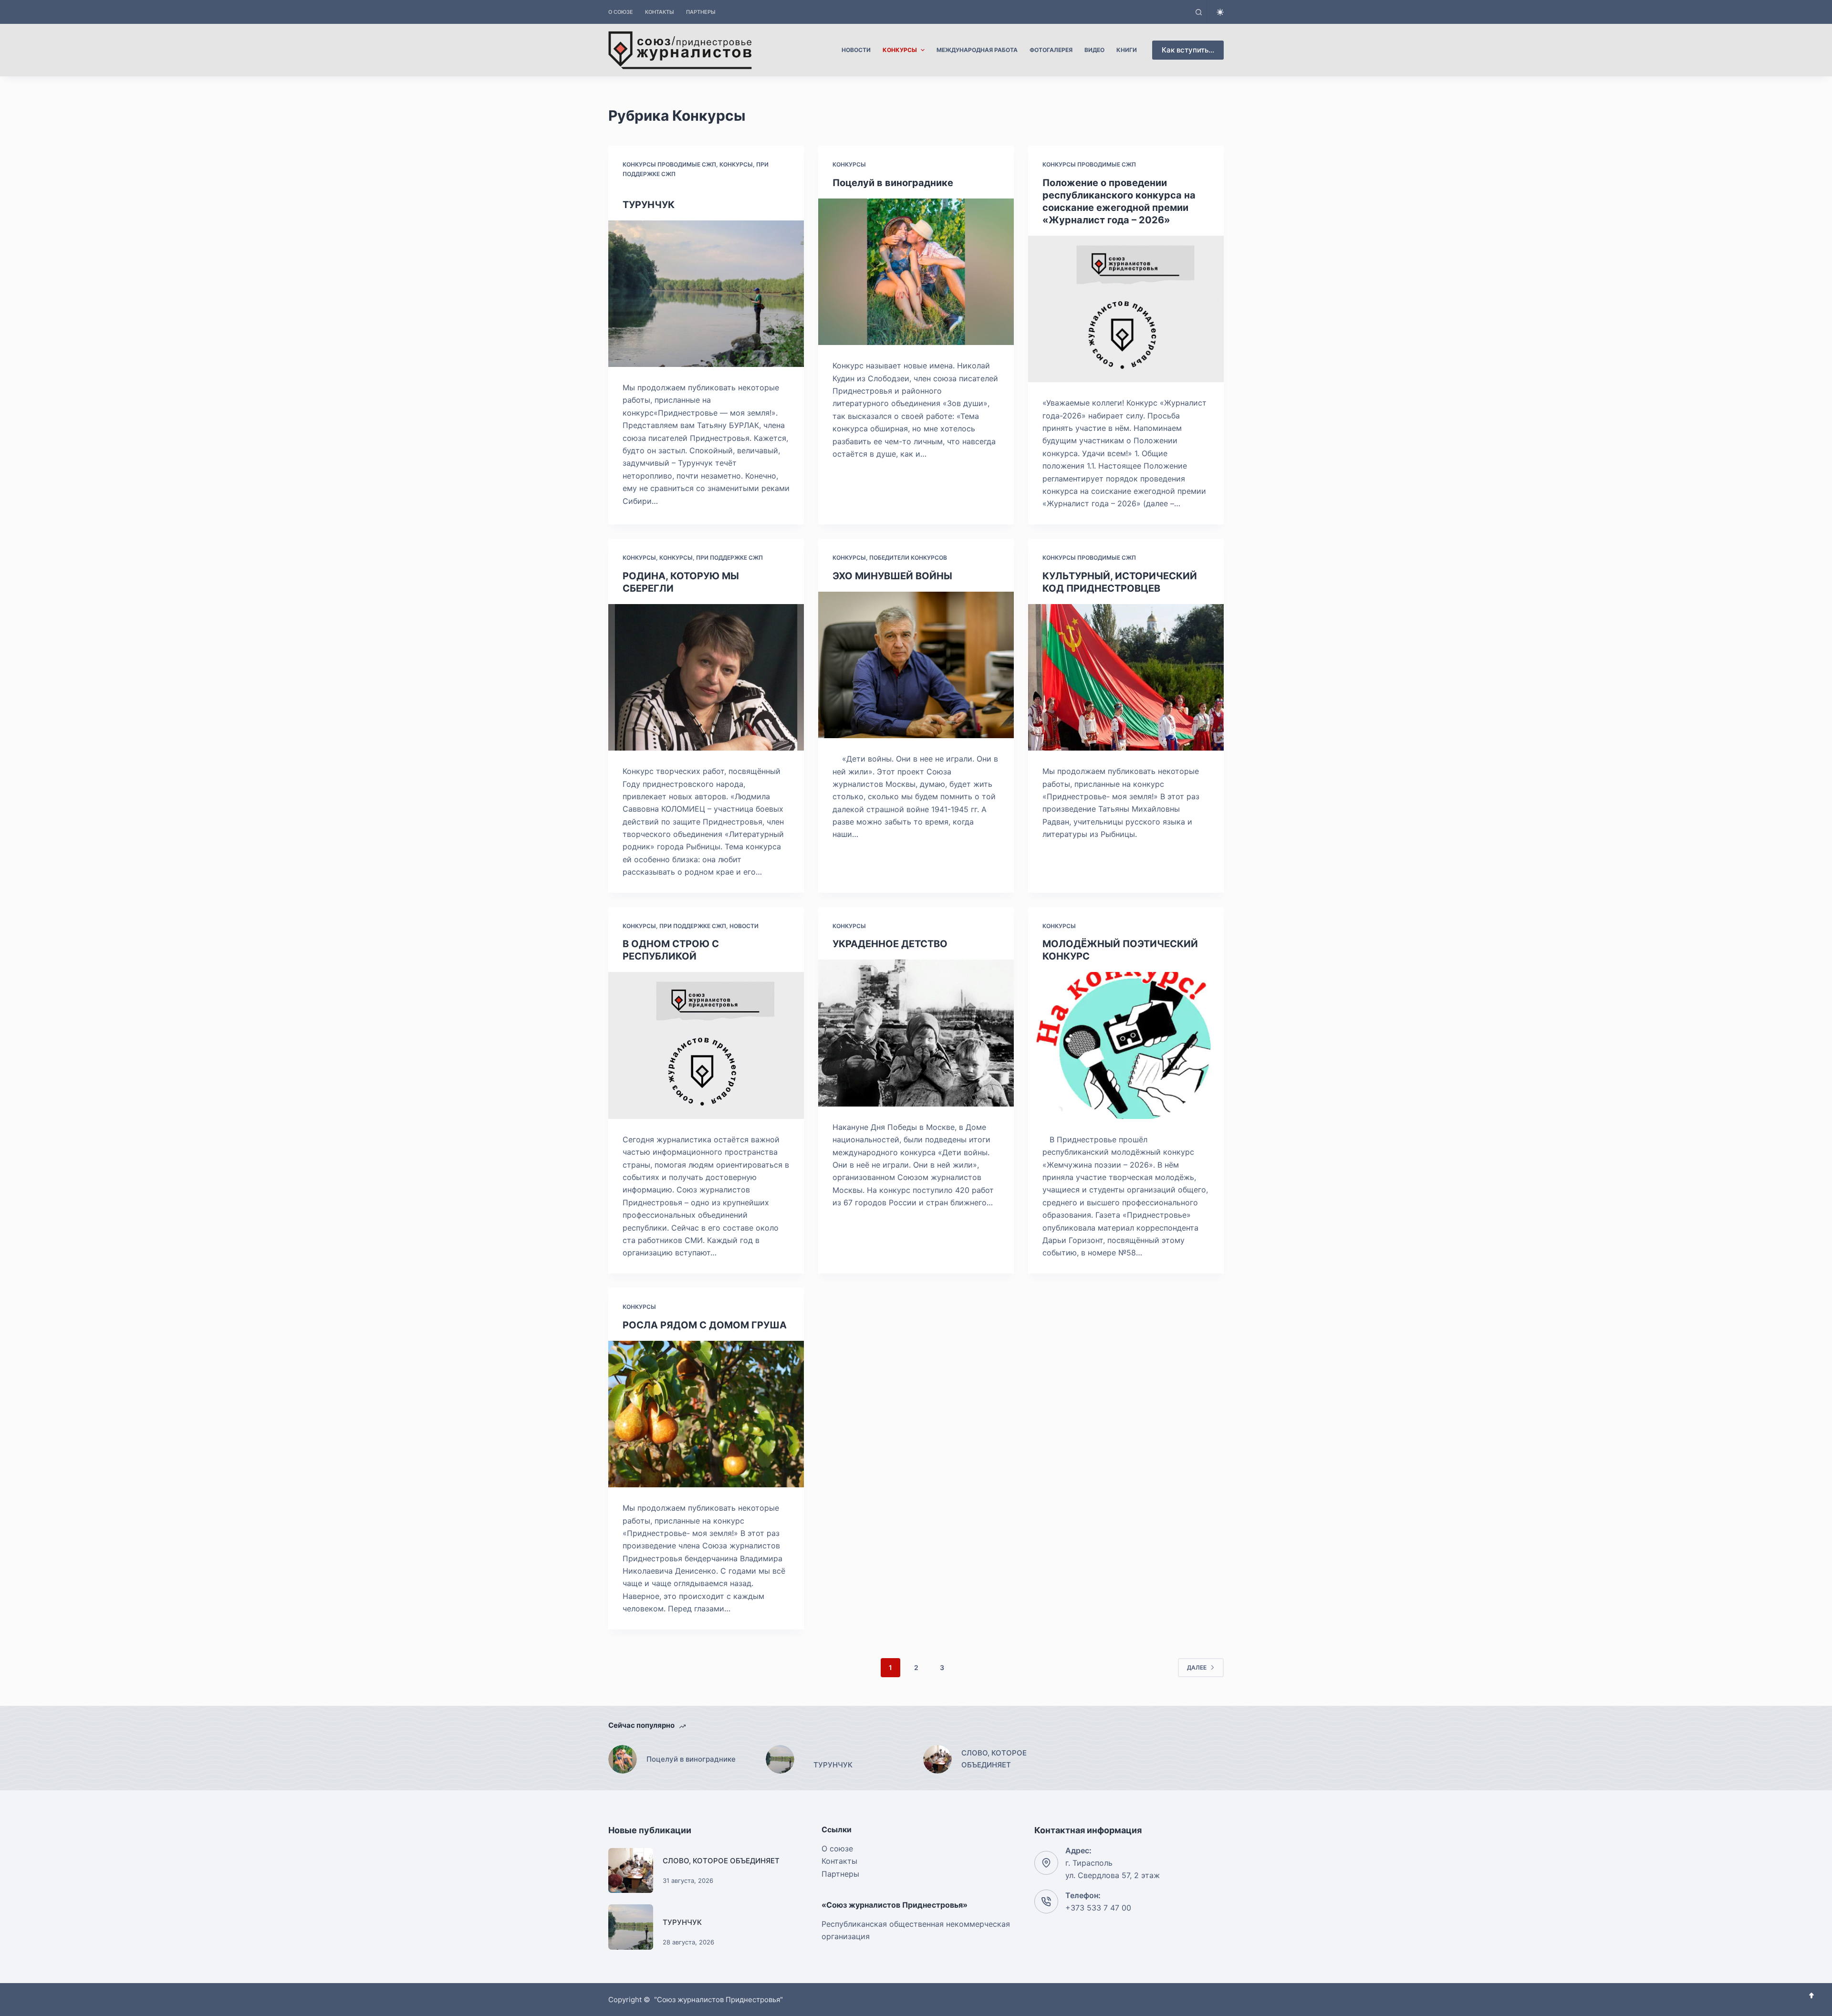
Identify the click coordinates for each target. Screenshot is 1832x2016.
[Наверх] (1811, 1995)
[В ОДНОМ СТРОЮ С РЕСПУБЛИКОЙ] (706, 1045)
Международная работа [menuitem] (977, 50)
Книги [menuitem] (1127, 50)
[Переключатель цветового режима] (1220, 12)
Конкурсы (849, 164)
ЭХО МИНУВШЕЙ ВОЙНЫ (892, 576)
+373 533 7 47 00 (1098, 1908)
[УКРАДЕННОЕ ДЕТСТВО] (916, 1033)
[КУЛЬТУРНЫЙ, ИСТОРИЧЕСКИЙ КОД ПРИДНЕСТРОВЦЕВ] (1126, 678)
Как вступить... (1188, 50)
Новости (744, 926)
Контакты (839, 1861)
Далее (1197, 1667)
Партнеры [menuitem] (701, 12)
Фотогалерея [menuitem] (1051, 50)
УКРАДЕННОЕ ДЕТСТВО (890, 944)
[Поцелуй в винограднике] (916, 272)
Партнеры (840, 1874)
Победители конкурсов (908, 558)
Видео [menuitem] (1094, 50)
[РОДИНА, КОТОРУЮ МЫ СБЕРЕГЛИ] (706, 678)
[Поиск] (1199, 12)
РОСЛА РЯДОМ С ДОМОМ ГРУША (705, 1325)
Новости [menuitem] (856, 50)
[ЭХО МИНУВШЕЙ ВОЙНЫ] (916, 665)
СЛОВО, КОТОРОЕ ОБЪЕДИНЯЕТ (721, 1861)
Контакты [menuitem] (660, 12)
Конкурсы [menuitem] (900, 50)
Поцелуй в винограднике (893, 183)
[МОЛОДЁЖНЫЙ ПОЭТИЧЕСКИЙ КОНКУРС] (1126, 1045)
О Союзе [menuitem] (621, 12)
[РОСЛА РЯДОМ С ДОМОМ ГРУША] (706, 1414)
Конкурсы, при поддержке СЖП (711, 558)
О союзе (837, 1849)
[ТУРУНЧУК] (706, 294)
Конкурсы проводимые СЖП (669, 164)
